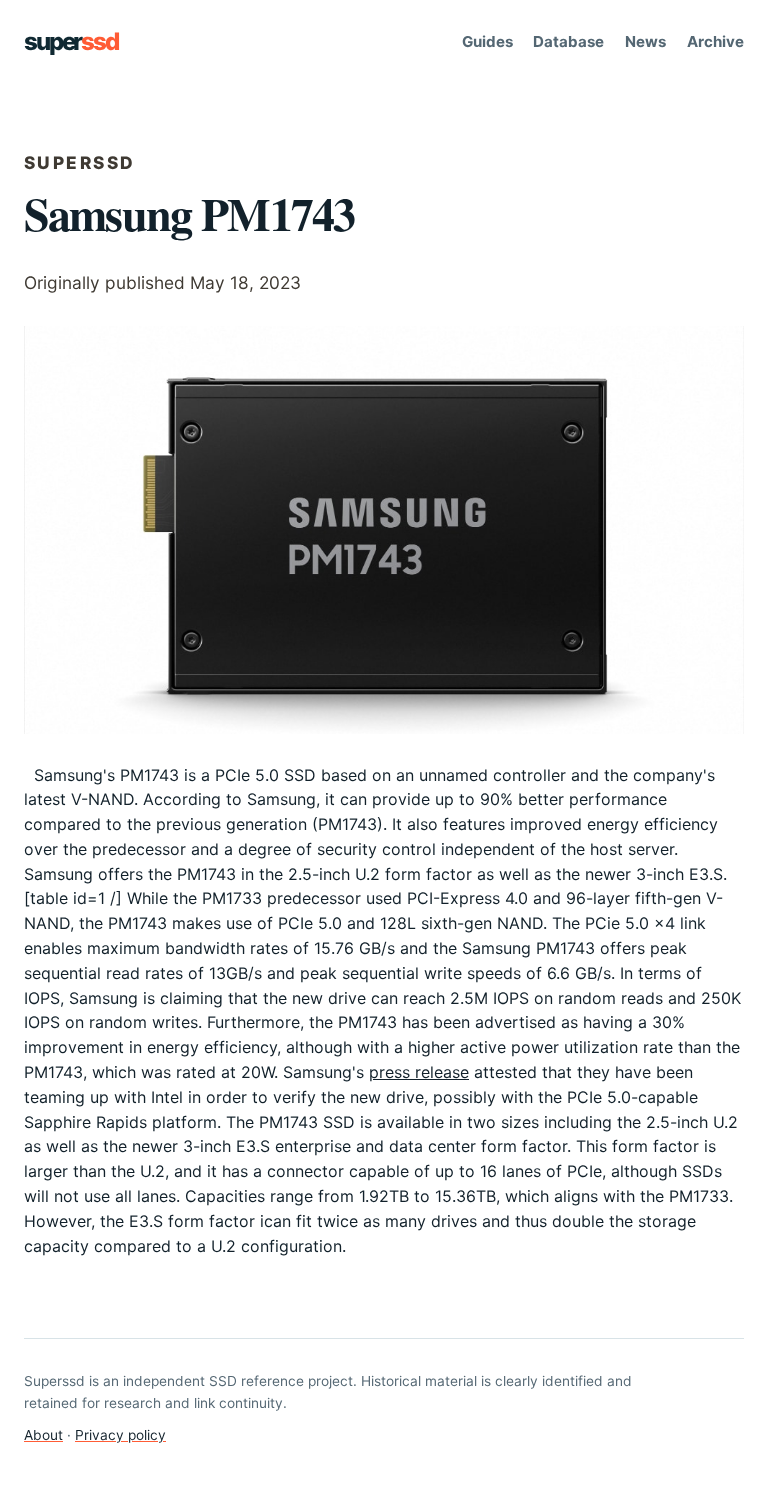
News (645, 41)
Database (568, 41)
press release (419, 1072)
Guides (487, 41)
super (71, 41)
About (43, 1435)
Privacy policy (120, 1435)
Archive (715, 41)
